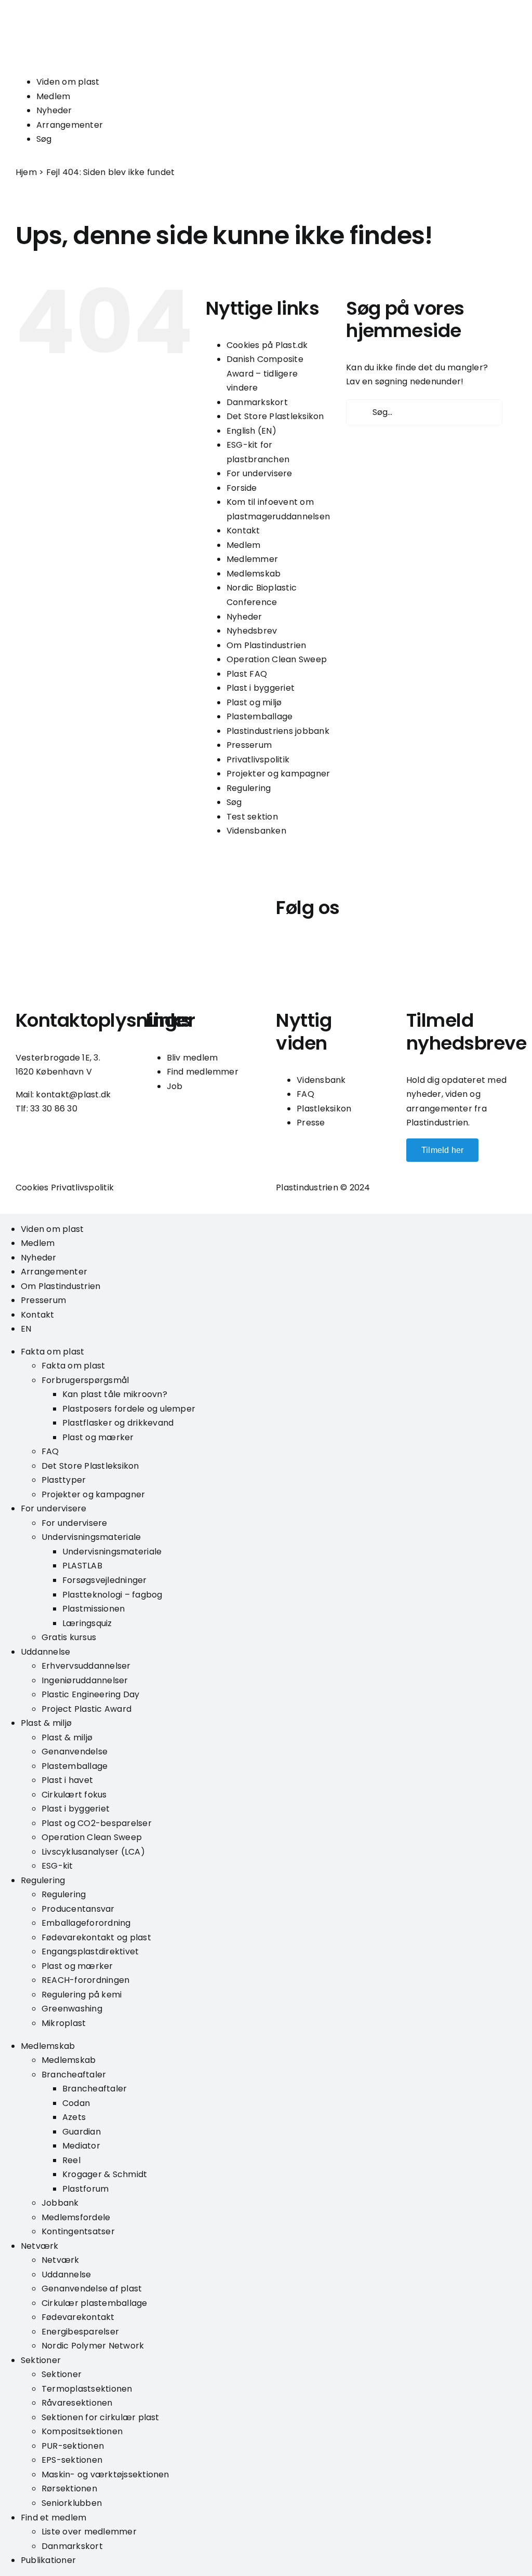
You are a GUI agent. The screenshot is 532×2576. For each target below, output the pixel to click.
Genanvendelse (75, 1752)
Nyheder (54, 110)
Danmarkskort (257, 402)
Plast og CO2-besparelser (97, 1823)
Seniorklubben (72, 2503)
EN (26, 1329)
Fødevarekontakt (78, 2317)
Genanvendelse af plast (92, 2289)
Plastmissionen (94, 1609)
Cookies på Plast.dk (267, 345)
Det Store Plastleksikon (275, 416)
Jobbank (60, 2203)
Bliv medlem (192, 1058)
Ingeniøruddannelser (85, 1680)
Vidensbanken (256, 831)
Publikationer (48, 2560)
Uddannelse (45, 1652)
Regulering (249, 788)
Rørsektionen (69, 2488)
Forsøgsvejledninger (105, 1580)
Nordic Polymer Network (93, 2346)
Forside (242, 488)
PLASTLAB (82, 1566)
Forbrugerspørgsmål (85, 1380)
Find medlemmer (203, 1072)
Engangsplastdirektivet (90, 1951)
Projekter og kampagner (278, 774)
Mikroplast (64, 2023)
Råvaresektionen (77, 2403)
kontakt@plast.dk (73, 1095)
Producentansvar (78, 1909)
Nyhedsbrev (252, 631)
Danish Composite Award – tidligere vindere (265, 373)
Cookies (32, 1188)
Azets (74, 2117)
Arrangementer (70, 125)
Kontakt (243, 531)
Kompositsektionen (82, 2431)
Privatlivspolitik (258, 760)
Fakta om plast (52, 1352)
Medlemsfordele (76, 2217)
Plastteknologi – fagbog (112, 1595)
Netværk (40, 2246)
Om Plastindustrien (266, 645)
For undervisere (260, 473)
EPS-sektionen (72, 2460)
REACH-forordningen (85, 1980)
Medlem (53, 96)
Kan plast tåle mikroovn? (115, 1394)
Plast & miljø (46, 1723)
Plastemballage (260, 716)
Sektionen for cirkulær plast (101, 2417)
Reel (71, 2160)
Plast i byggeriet (261, 688)
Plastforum (85, 2189)
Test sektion (252, 817)
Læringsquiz (87, 1623)
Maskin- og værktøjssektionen (105, 2474)
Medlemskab (254, 574)
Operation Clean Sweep (277, 659)
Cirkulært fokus (74, 1795)
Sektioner (41, 2360)
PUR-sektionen (73, 2446)
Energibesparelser (80, 2332)
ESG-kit (57, 1866)
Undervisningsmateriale (91, 1537)
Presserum (249, 745)
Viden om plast (68, 82)
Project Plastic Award (87, 1709)
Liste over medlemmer (89, 2532)
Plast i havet (67, 1780)
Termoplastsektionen (87, 2389)
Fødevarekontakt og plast (96, 1937)
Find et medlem (54, 2518)
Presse (311, 1123)
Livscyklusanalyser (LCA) (93, 1852)
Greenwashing (72, 2009)
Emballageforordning (86, 1923)
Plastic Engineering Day (91, 1694)
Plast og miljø (254, 702)
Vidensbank (321, 1080)
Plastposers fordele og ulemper (129, 1409)
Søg (44, 139)
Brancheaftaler (74, 2075)
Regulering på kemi (82, 1995)
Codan (76, 2103)
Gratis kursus (69, 1637)
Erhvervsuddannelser (86, 1666)
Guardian (82, 2132)
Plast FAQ (247, 674)
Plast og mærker (98, 1437)
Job (175, 1086)
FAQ (305, 1094)
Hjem (26, 172)
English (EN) (251, 431)
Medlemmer (252, 559)
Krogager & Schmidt (105, 2174)
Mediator (81, 2146)
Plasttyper (64, 1480)
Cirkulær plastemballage (95, 2303)
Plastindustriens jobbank (278, 731)
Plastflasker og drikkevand (118, 1423)
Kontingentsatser (78, 2231)
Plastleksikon (324, 1109)
